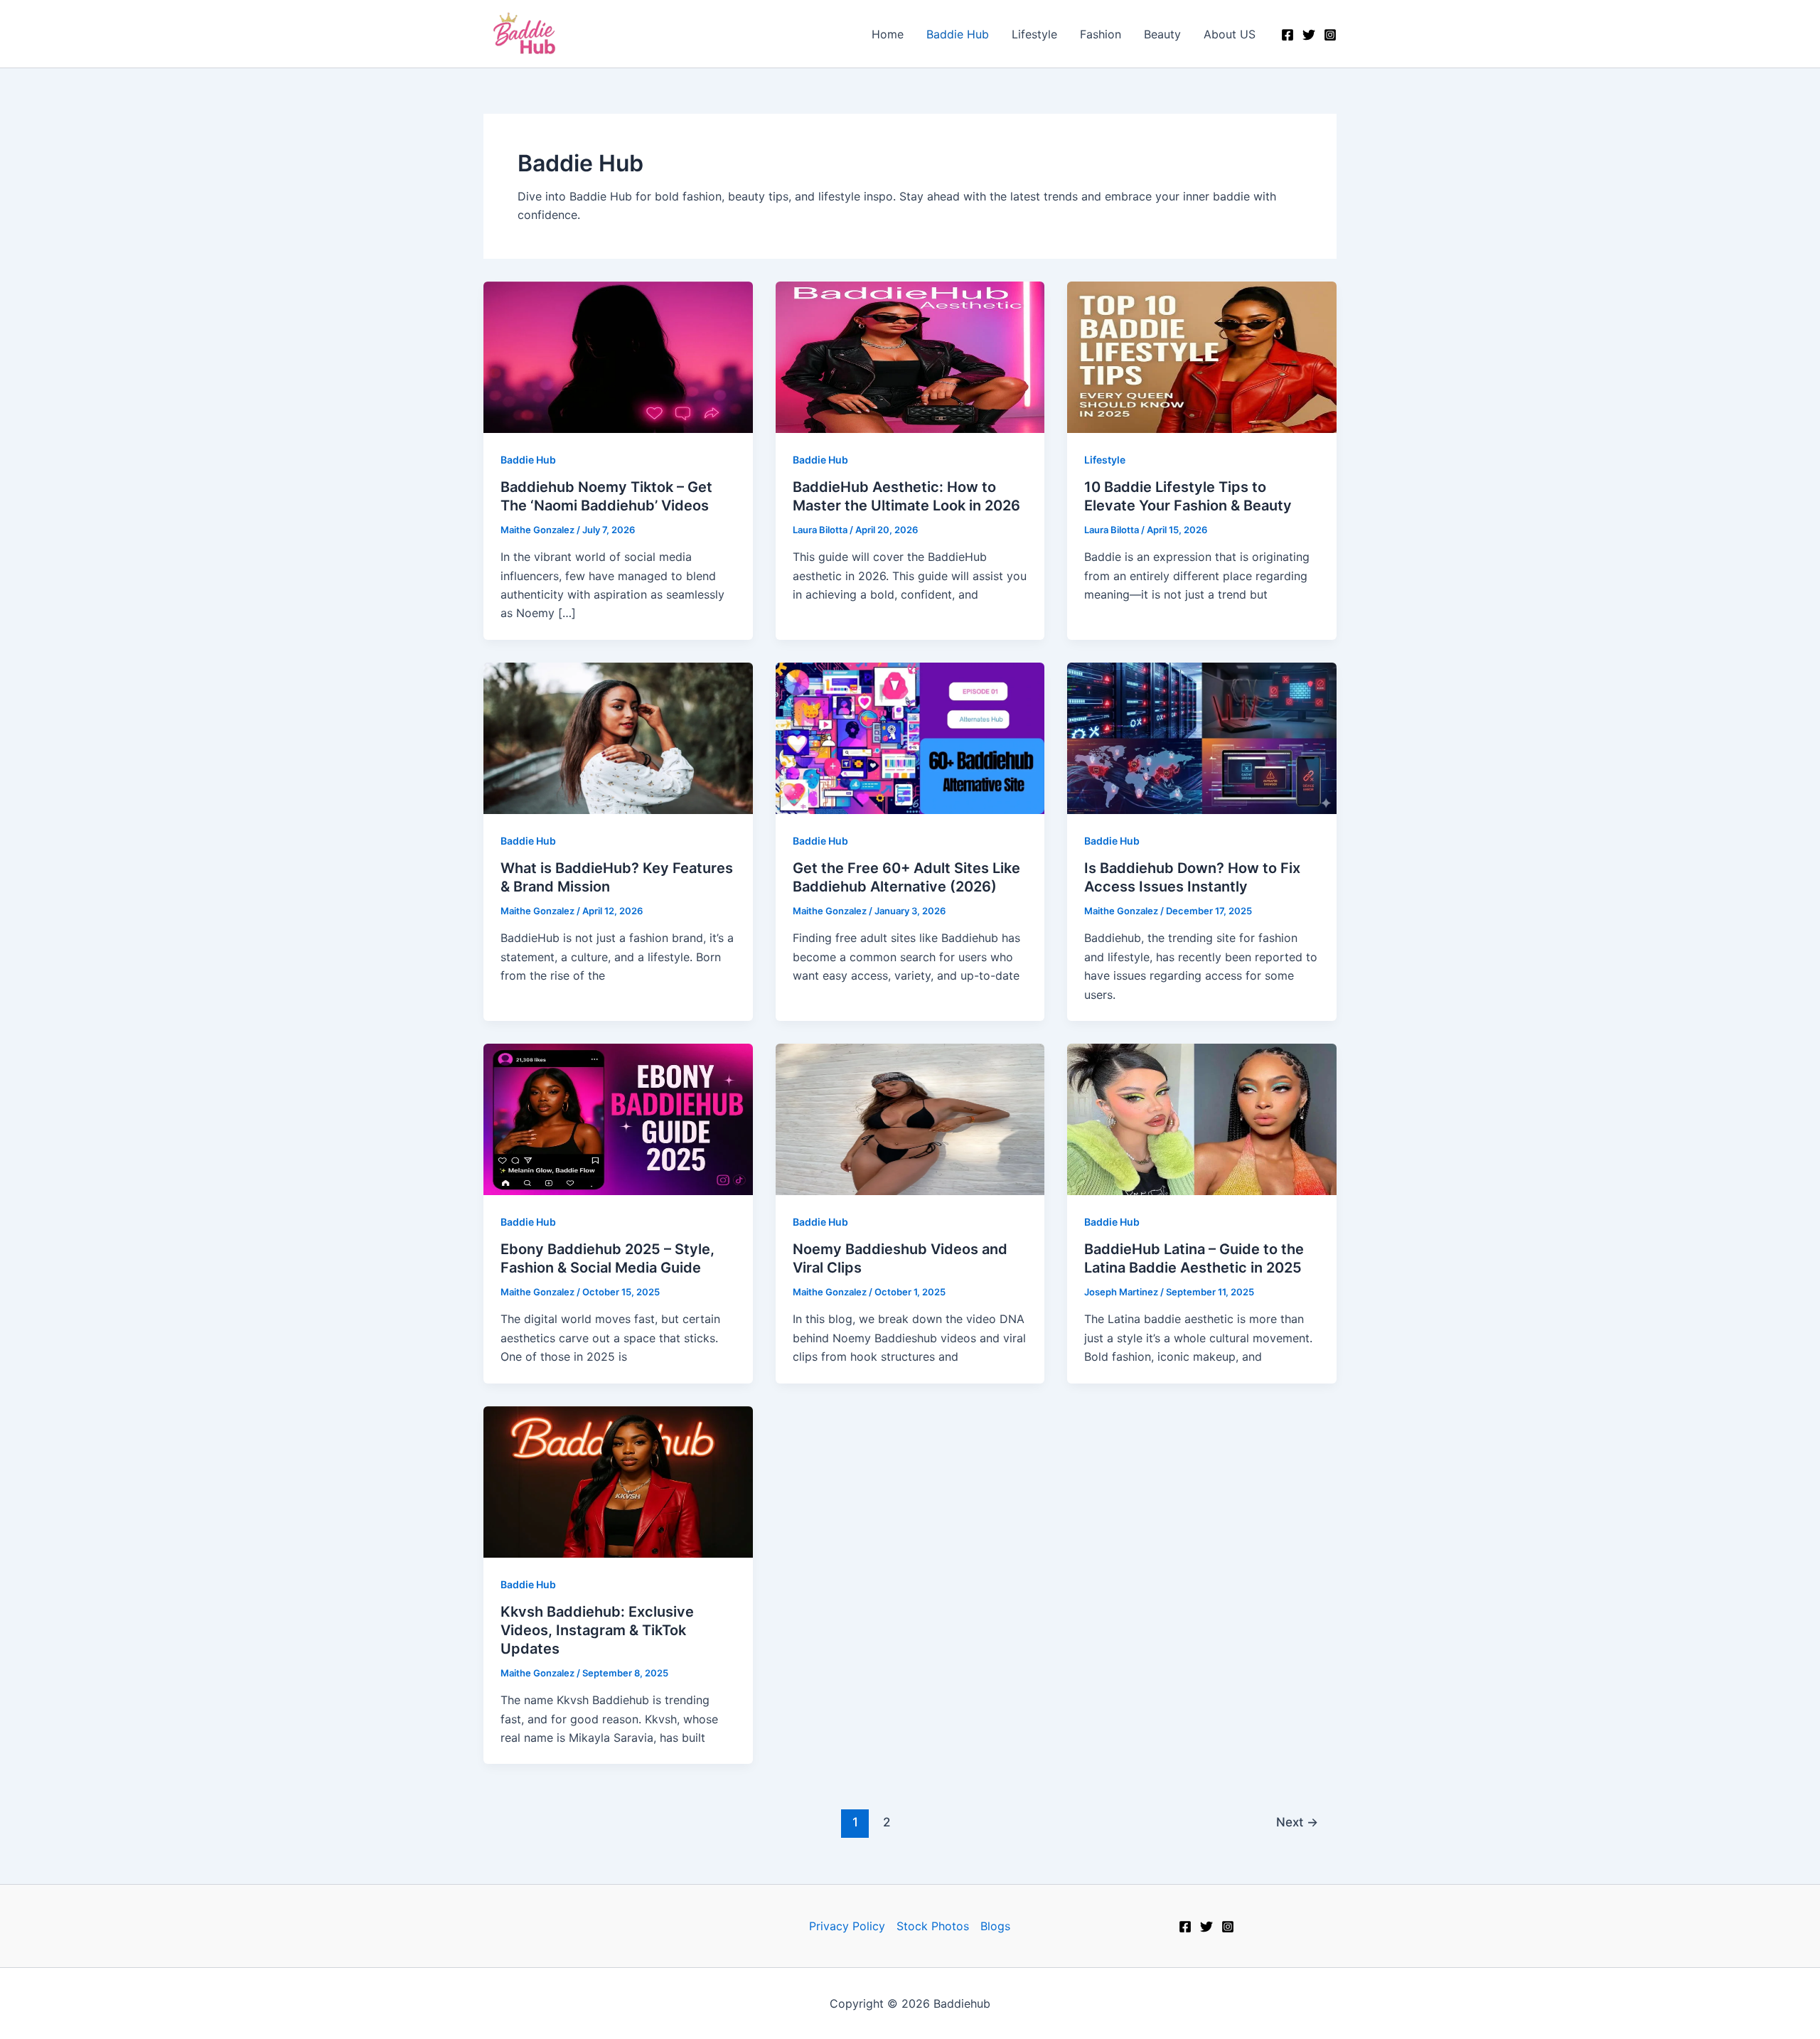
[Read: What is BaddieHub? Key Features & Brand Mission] (618, 737)
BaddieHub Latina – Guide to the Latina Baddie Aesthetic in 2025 (1194, 1258)
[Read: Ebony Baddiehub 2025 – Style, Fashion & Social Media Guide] (618, 1118)
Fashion (1101, 34)
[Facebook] (1288, 35)
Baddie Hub (958, 34)
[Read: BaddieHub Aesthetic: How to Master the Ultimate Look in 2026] (910, 355)
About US (1230, 34)
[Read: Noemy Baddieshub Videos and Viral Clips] (910, 1118)
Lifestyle (1034, 34)
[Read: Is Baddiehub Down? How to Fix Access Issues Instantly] (1202, 737)
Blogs (995, 1926)
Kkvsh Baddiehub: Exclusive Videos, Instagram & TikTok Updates (597, 1630)
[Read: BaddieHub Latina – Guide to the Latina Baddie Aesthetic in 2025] (1202, 1118)
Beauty (1162, 34)
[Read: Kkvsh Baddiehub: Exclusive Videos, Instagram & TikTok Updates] (618, 1481)
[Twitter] (1309, 35)
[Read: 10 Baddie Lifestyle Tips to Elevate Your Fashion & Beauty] (1202, 355)
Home (888, 34)
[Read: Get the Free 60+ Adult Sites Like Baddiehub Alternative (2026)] (910, 737)
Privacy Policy (847, 1926)
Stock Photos (933, 1926)
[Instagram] (1330, 35)
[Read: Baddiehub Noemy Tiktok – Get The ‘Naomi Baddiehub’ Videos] (618, 355)
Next (1297, 1822)
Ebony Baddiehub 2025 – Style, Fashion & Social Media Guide (607, 1258)
